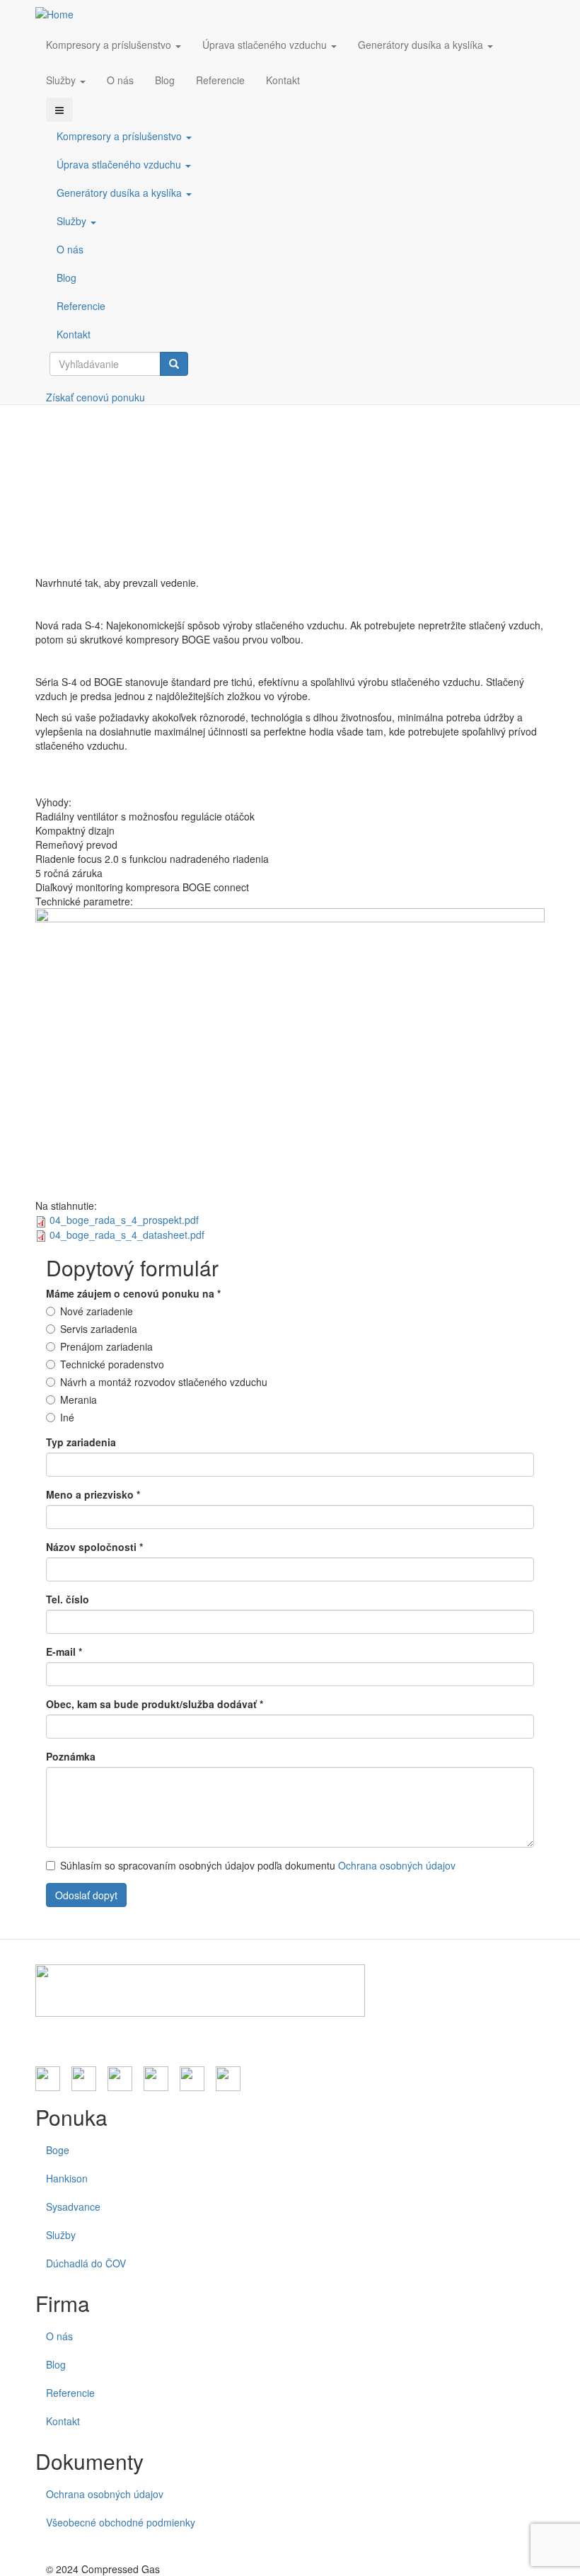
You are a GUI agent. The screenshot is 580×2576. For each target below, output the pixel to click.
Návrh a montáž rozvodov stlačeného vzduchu (164, 1382)
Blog (165, 80)
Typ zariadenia (81, 1442)
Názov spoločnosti (94, 1547)
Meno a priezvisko (93, 1494)
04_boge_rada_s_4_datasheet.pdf (127, 1235)
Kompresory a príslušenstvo (110, 45)
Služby (62, 80)
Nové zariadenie (97, 1311)
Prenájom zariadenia (106, 1346)
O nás (120, 80)
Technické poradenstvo (112, 1364)
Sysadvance (73, 2206)
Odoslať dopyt (86, 1895)
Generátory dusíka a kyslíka (422, 45)
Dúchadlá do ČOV (86, 2263)
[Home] (60, 13)
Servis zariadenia (99, 1329)
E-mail (64, 1651)
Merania (79, 1399)
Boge (58, 2150)
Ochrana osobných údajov (397, 1865)
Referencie (220, 80)
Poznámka (71, 1756)
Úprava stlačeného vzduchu (266, 45)
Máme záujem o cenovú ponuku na (133, 1293)
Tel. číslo (68, 1599)
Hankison (67, 2178)
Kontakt (283, 80)
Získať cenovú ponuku (95, 397)
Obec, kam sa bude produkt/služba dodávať (155, 1704)
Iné (67, 1417)
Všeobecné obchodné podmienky (121, 2522)
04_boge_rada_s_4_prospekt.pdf (124, 1220)
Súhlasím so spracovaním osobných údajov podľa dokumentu (258, 1865)
